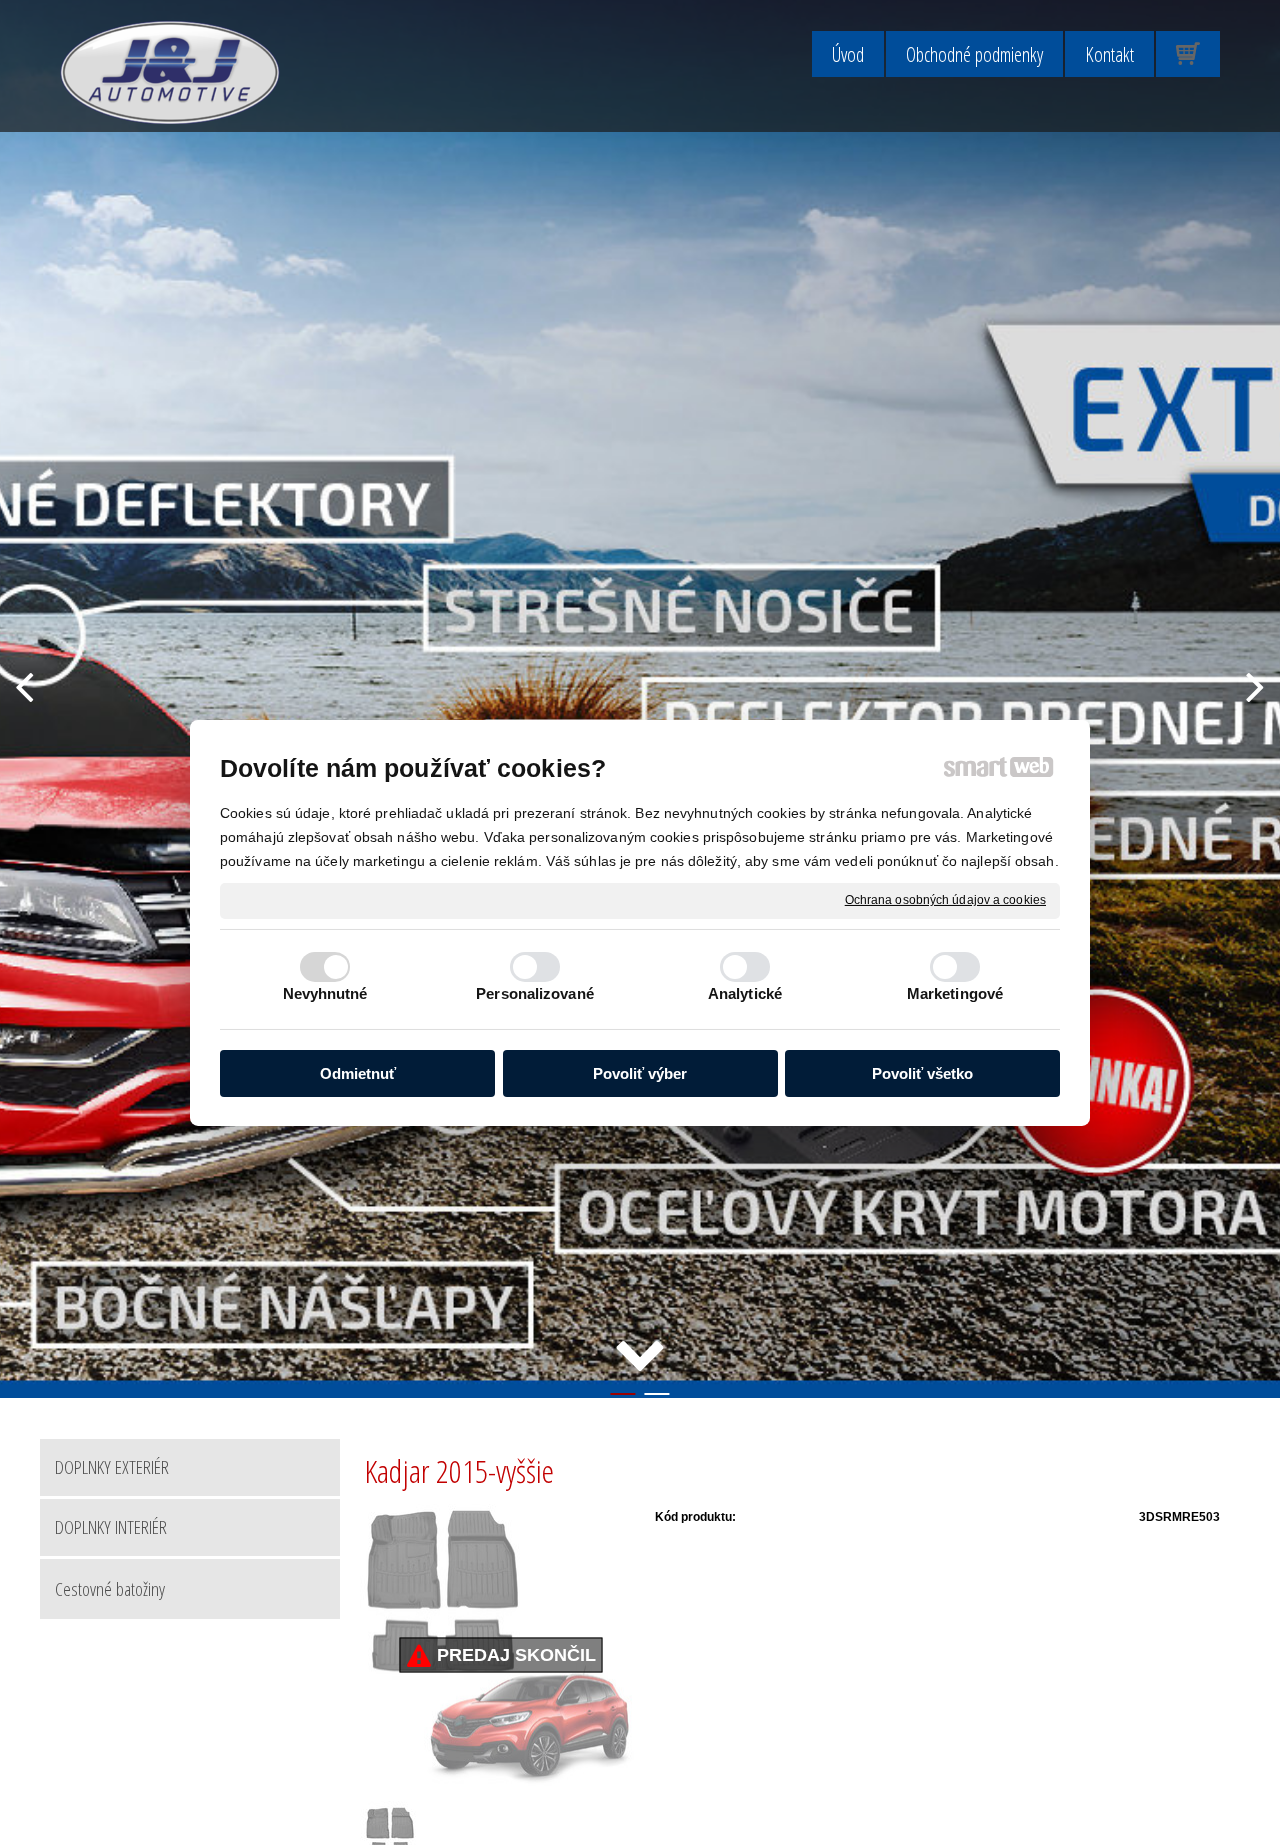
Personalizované (535, 993)
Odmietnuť (358, 1072)
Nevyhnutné (325, 993)
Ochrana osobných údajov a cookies (945, 899)
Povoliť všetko (922, 1072)
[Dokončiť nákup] (1188, 54)
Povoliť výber (640, 1072)
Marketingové (955, 993)
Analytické (745, 993)
